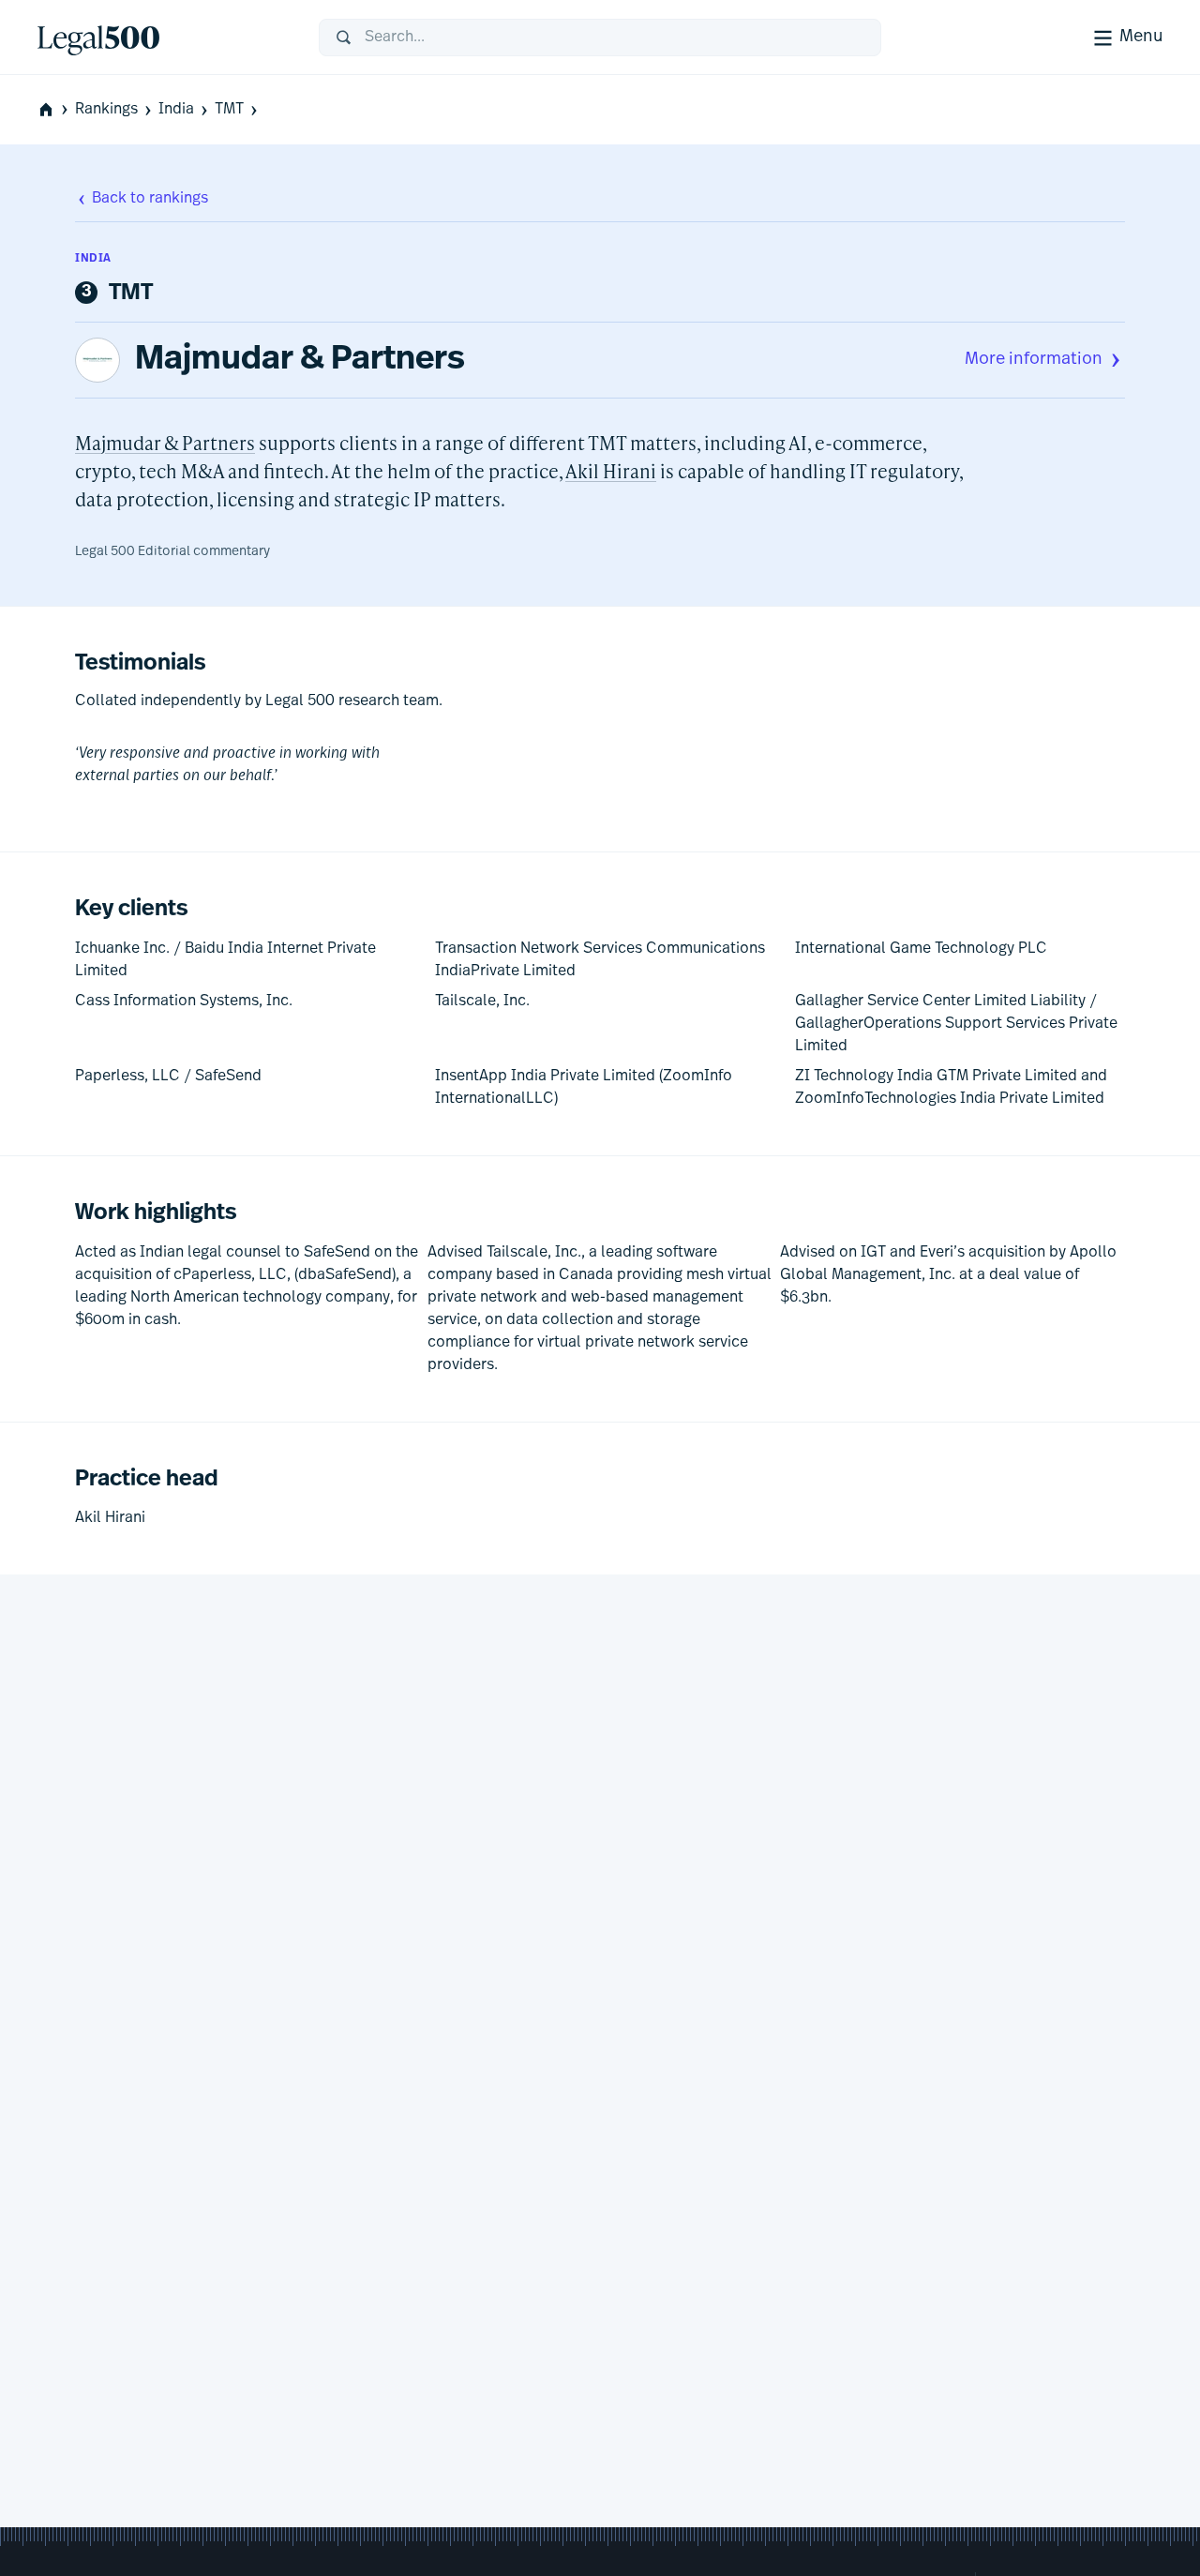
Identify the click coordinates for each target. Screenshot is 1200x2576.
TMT (229, 110)
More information (1034, 360)
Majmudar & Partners (300, 360)
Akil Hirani (611, 471)
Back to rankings (150, 199)
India (176, 110)
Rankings (106, 110)
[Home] (163, 38)
